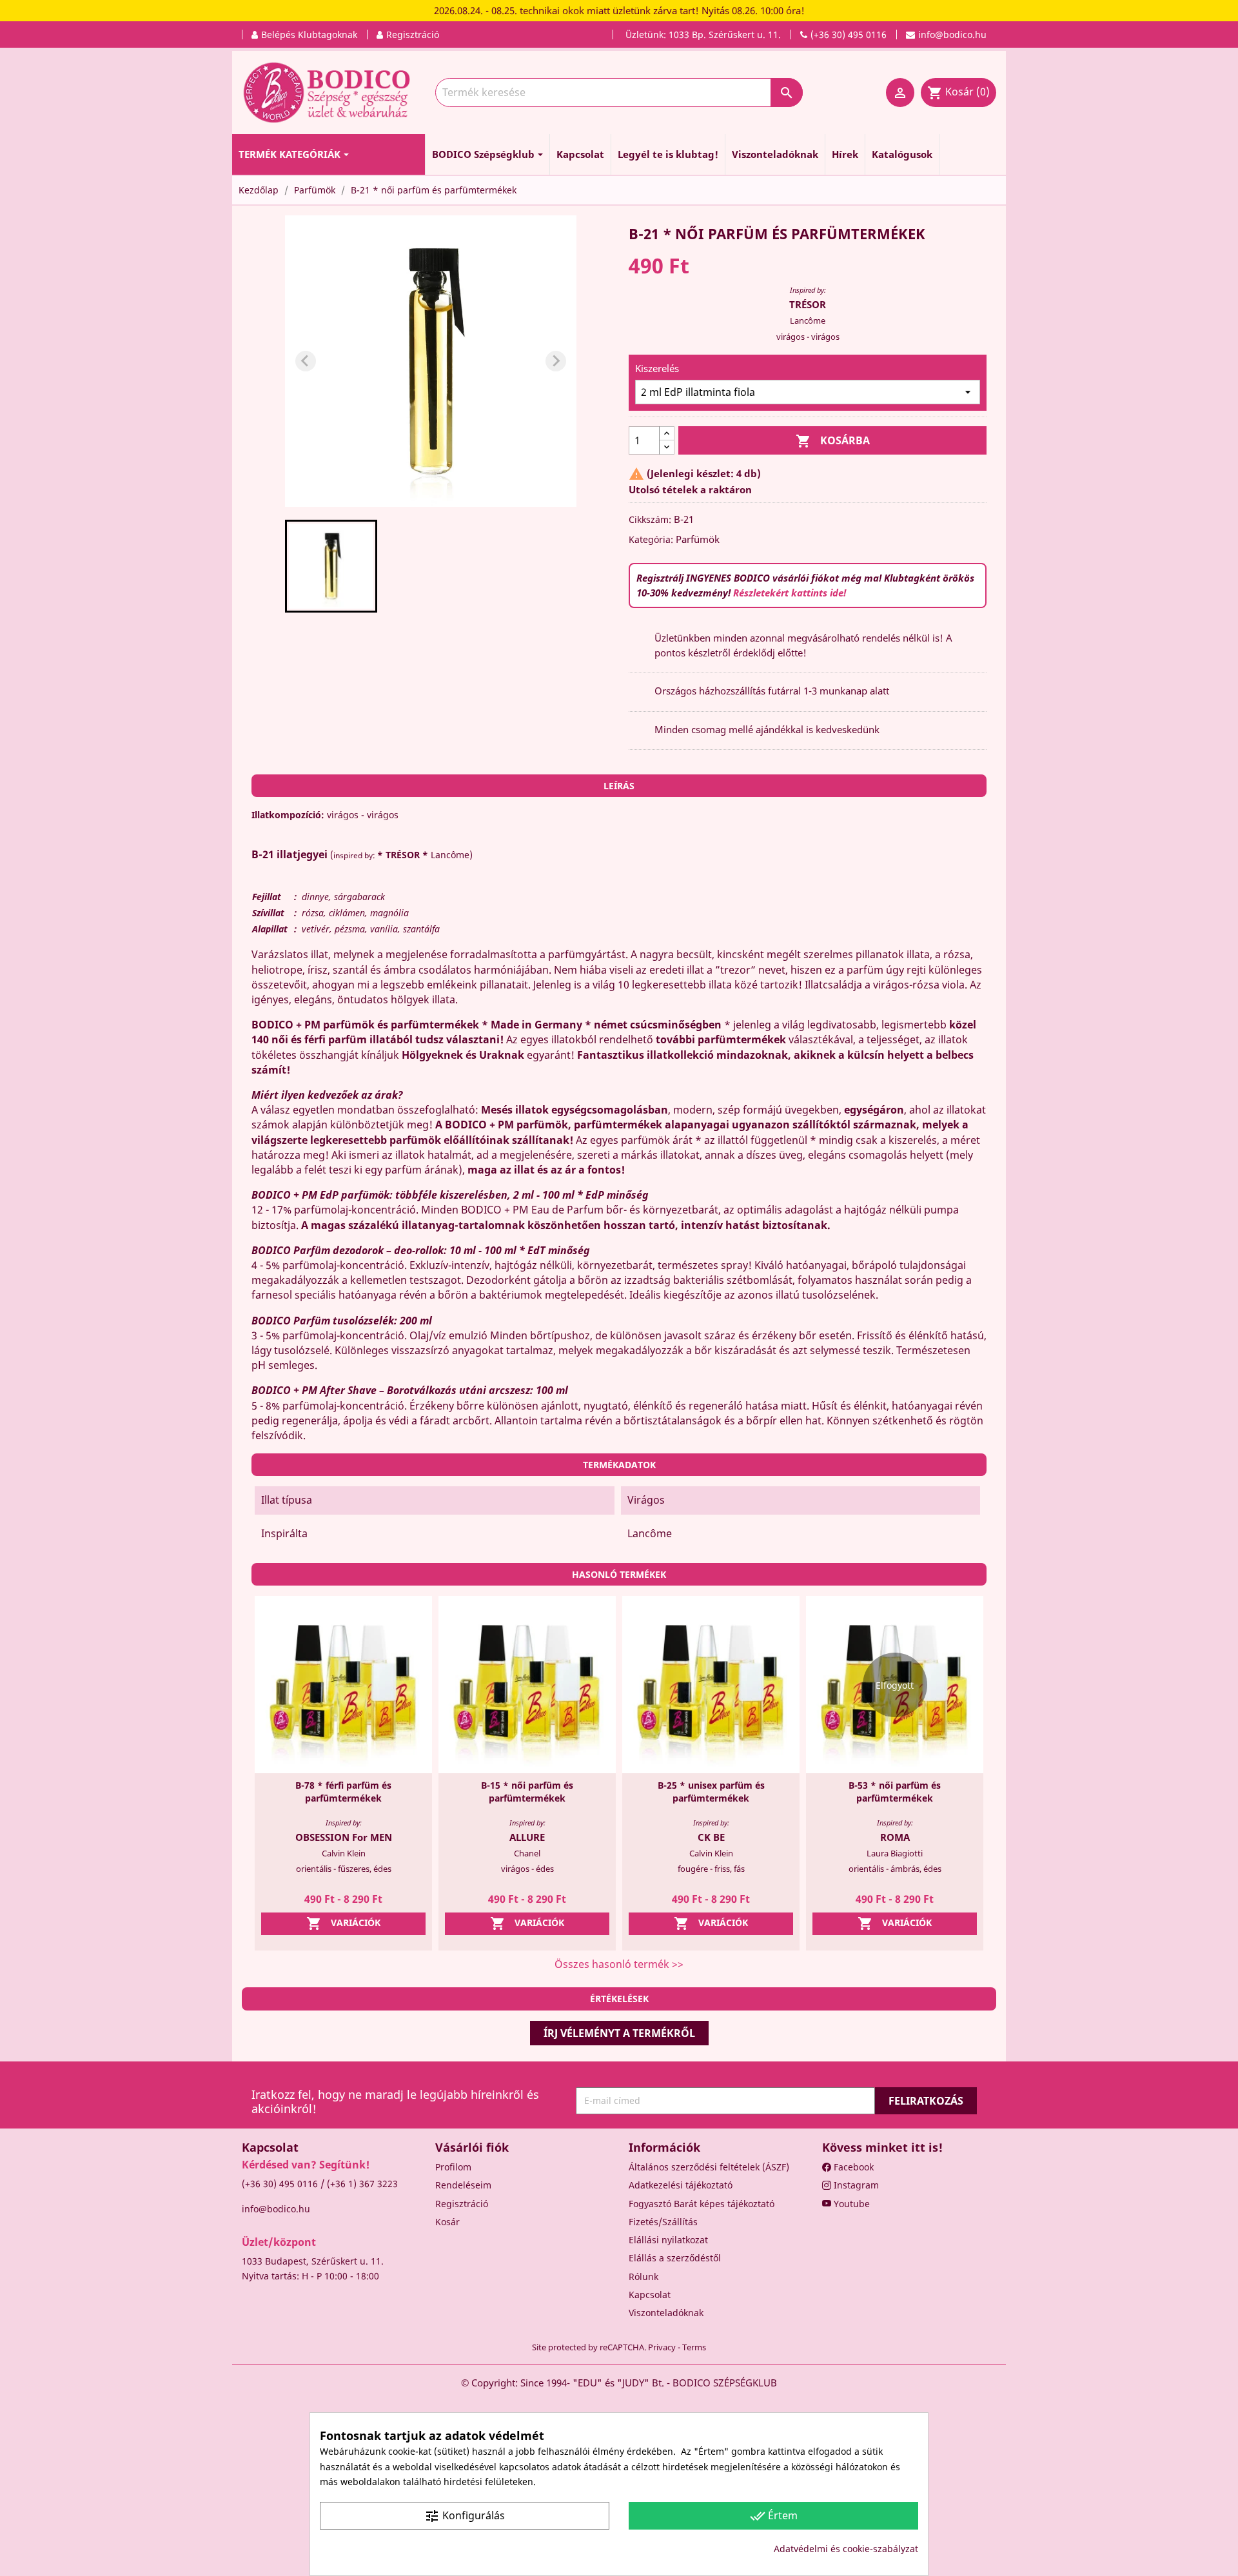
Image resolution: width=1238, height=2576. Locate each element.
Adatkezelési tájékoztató (681, 2185)
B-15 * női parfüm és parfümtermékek (527, 1792)
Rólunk (644, 2276)
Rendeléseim (463, 2185)
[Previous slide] (306, 361)
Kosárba (833, 441)
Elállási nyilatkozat (668, 2240)
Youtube (850, 2204)
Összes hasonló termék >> (619, 1964)
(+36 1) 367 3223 (362, 2184)
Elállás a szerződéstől (675, 2258)
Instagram (855, 2185)
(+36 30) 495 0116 (280, 2184)
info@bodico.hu (276, 2209)
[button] (331, 566)
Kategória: (651, 539)
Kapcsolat (650, 2295)
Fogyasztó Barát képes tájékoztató (702, 2204)
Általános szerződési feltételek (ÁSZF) (709, 2167)
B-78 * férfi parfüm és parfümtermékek (343, 1792)
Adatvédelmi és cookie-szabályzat (846, 2549)
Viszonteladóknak (666, 2313)
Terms (694, 2347)
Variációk (343, 1923)
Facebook (852, 2167)
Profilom (453, 2167)
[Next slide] (556, 361)
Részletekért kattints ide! (790, 593)
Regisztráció (462, 2204)
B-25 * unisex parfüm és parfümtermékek (711, 1792)
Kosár (447, 2222)
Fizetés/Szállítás (663, 2222)
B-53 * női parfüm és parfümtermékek (895, 1792)
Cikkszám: (650, 519)
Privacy (662, 2347)
